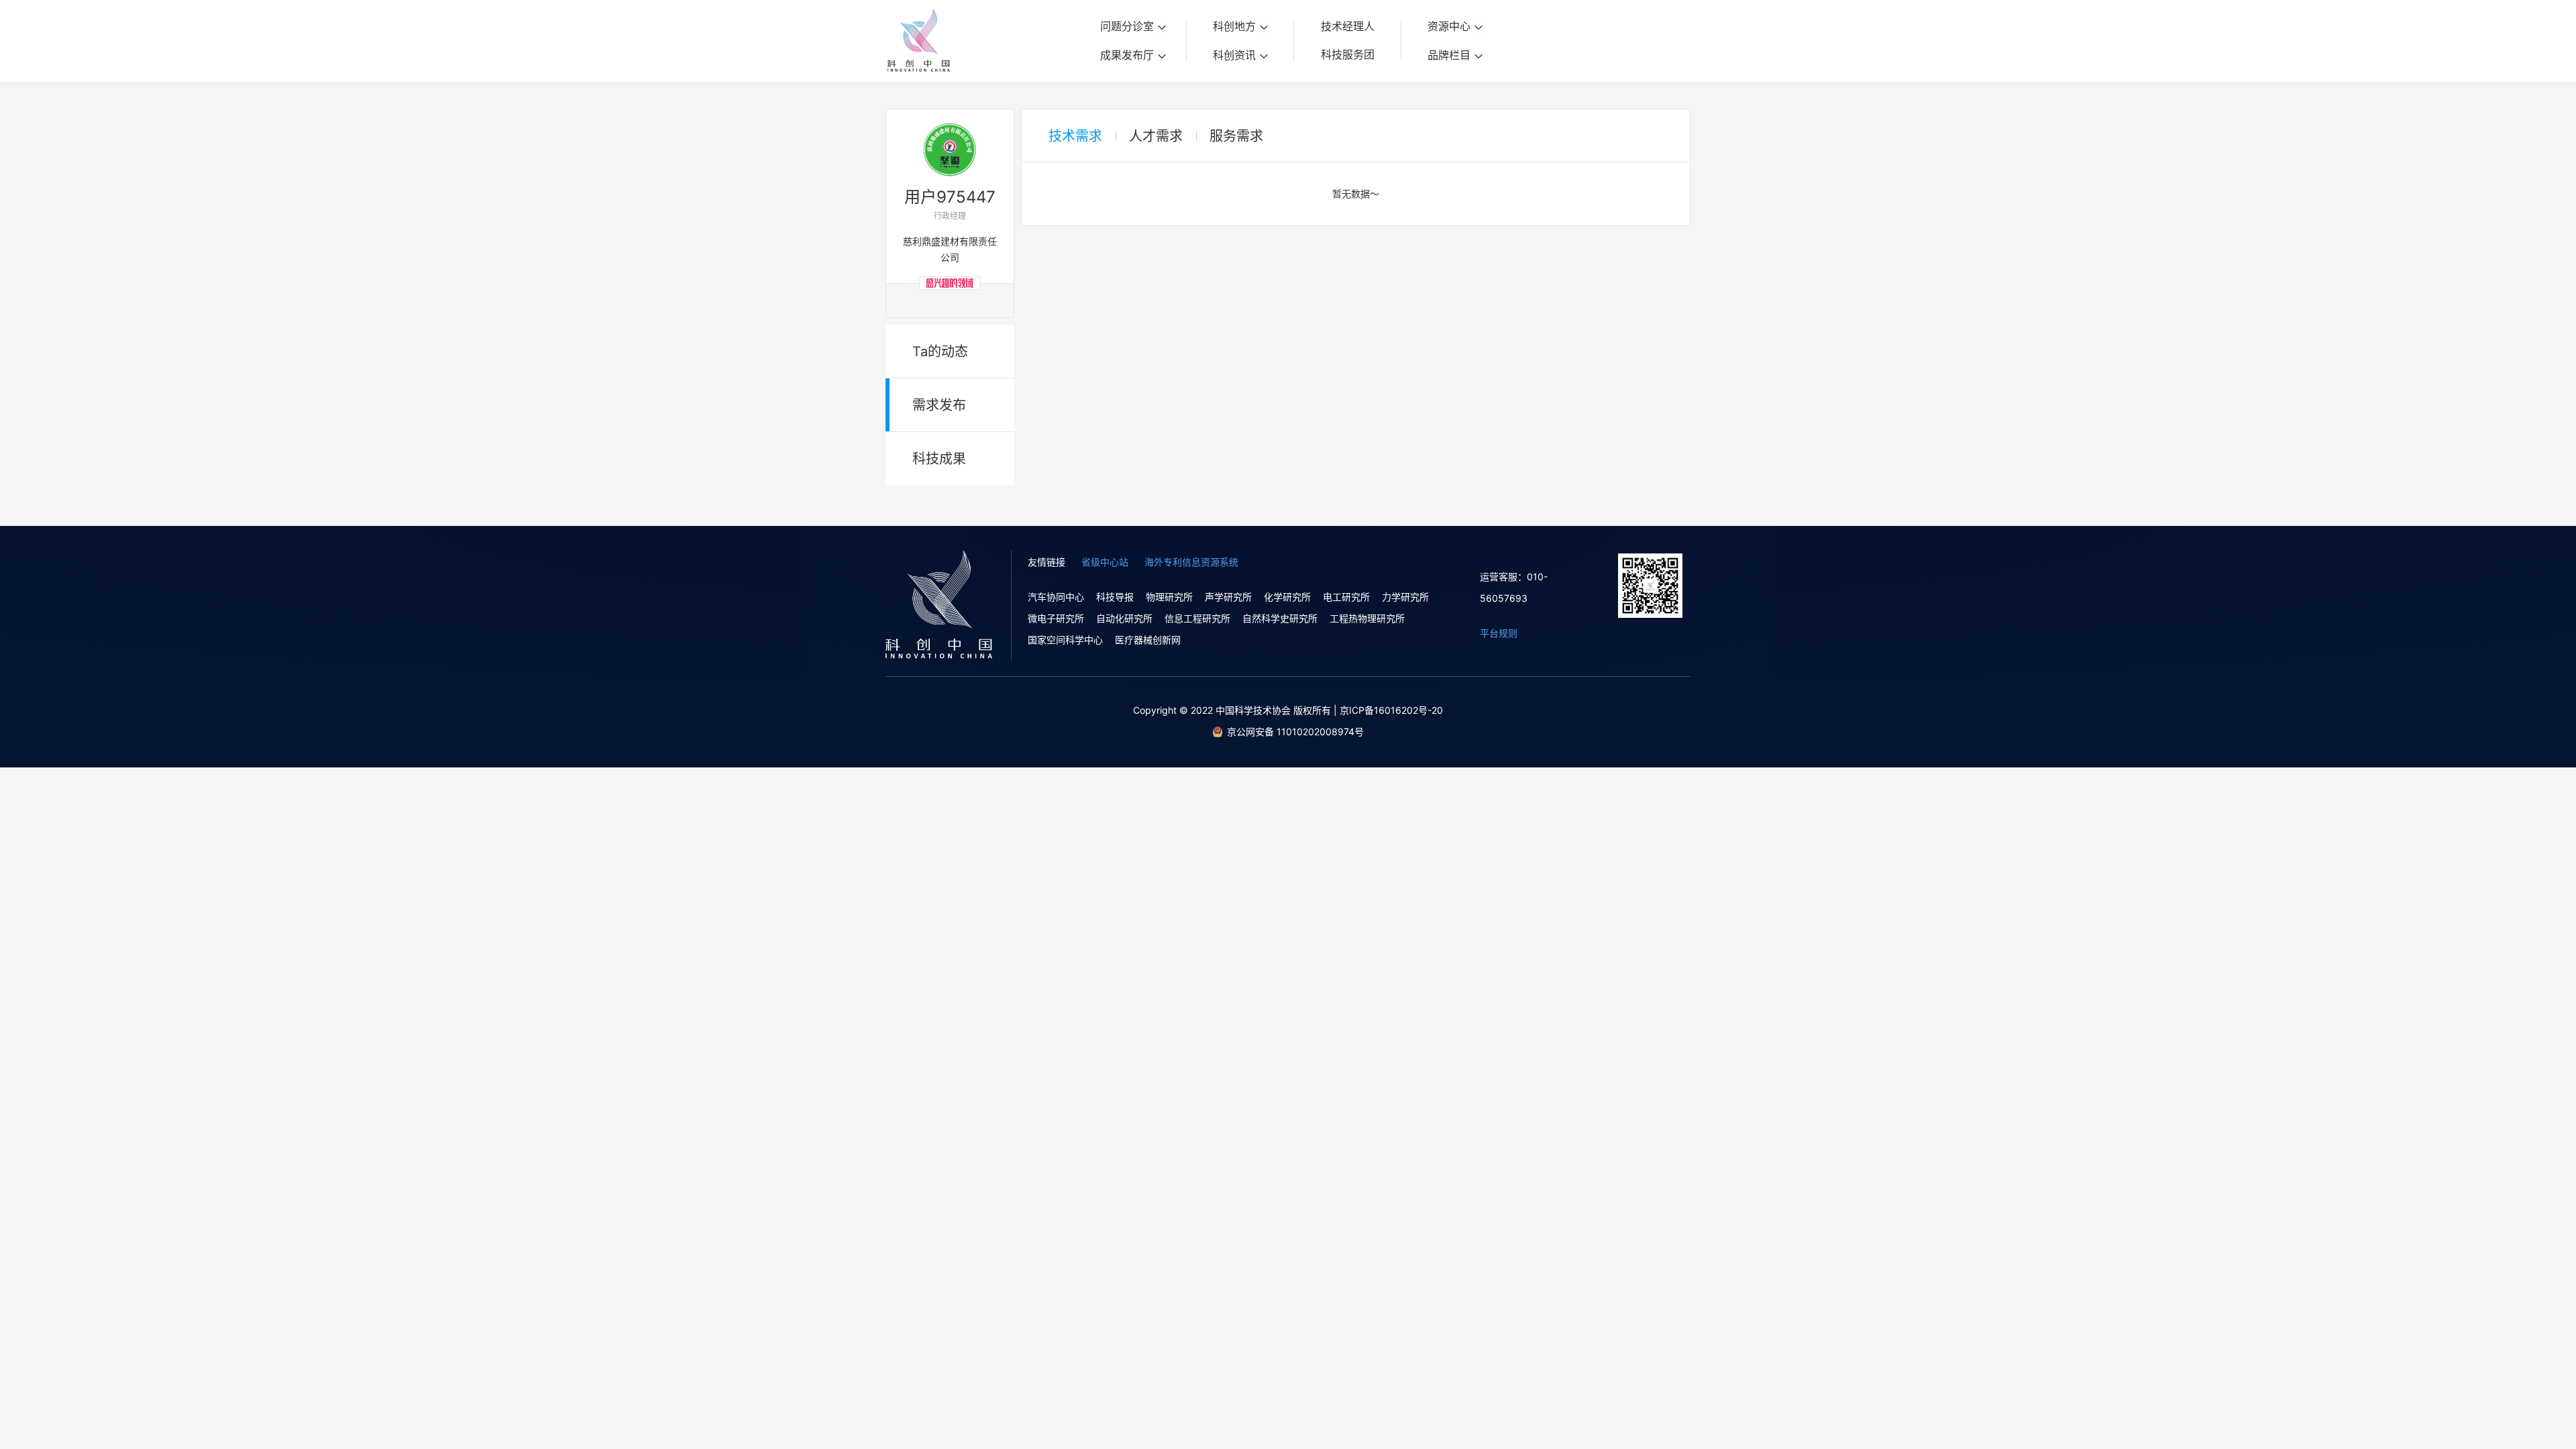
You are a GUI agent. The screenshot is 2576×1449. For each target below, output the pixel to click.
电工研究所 (1346, 597)
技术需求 (1075, 136)
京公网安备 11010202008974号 (1295, 732)
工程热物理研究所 (1367, 618)
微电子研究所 (1056, 618)
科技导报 (1115, 597)
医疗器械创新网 (1148, 640)
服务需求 (1236, 136)
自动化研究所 (1124, 618)
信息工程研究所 (1197, 618)
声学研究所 (1228, 597)
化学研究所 (1287, 597)
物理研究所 (1169, 597)
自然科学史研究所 (1280, 618)
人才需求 (1156, 136)
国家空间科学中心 (1065, 640)
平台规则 (1499, 633)
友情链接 (1046, 562)
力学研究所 (1405, 597)
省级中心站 (1105, 562)
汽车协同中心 (1056, 597)
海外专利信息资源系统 (1191, 562)
